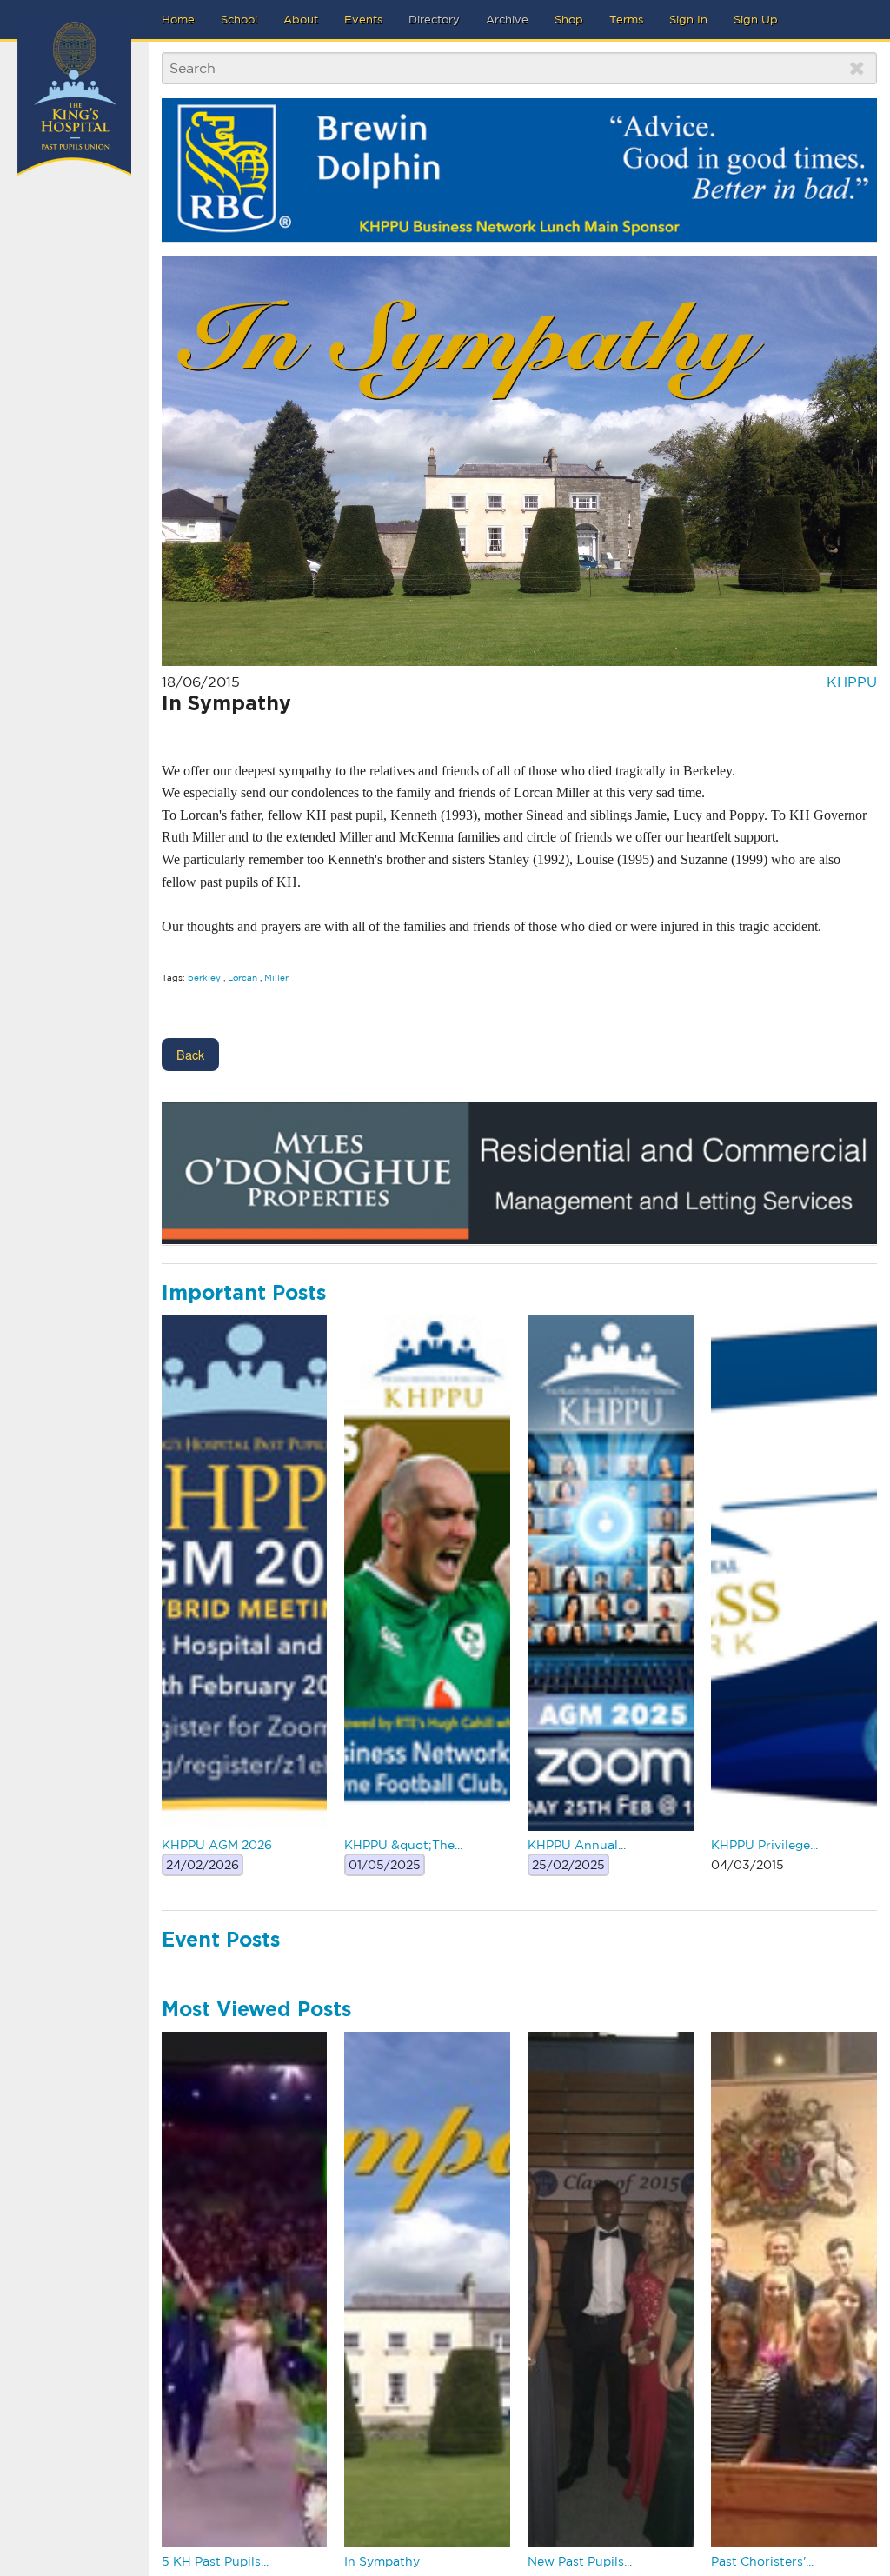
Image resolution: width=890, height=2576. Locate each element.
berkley (204, 977)
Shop (569, 20)
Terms (626, 20)
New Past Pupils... (580, 2561)
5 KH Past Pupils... (215, 2561)
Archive (507, 20)
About (301, 20)
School (239, 20)
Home (178, 20)
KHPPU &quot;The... (403, 1845)
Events (363, 20)
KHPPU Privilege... (764, 1845)
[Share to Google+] (205, 734)
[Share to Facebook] (187, 734)
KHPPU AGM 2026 (217, 1845)
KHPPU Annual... (577, 1845)
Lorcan (242, 977)
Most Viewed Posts (256, 2010)
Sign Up (756, 20)
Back (190, 1054)
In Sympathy (382, 2561)
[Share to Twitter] (169, 734)
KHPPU (852, 682)
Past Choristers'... (762, 2561)
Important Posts (244, 1294)
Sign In (688, 20)
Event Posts (221, 1941)
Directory (434, 20)
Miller (276, 977)
